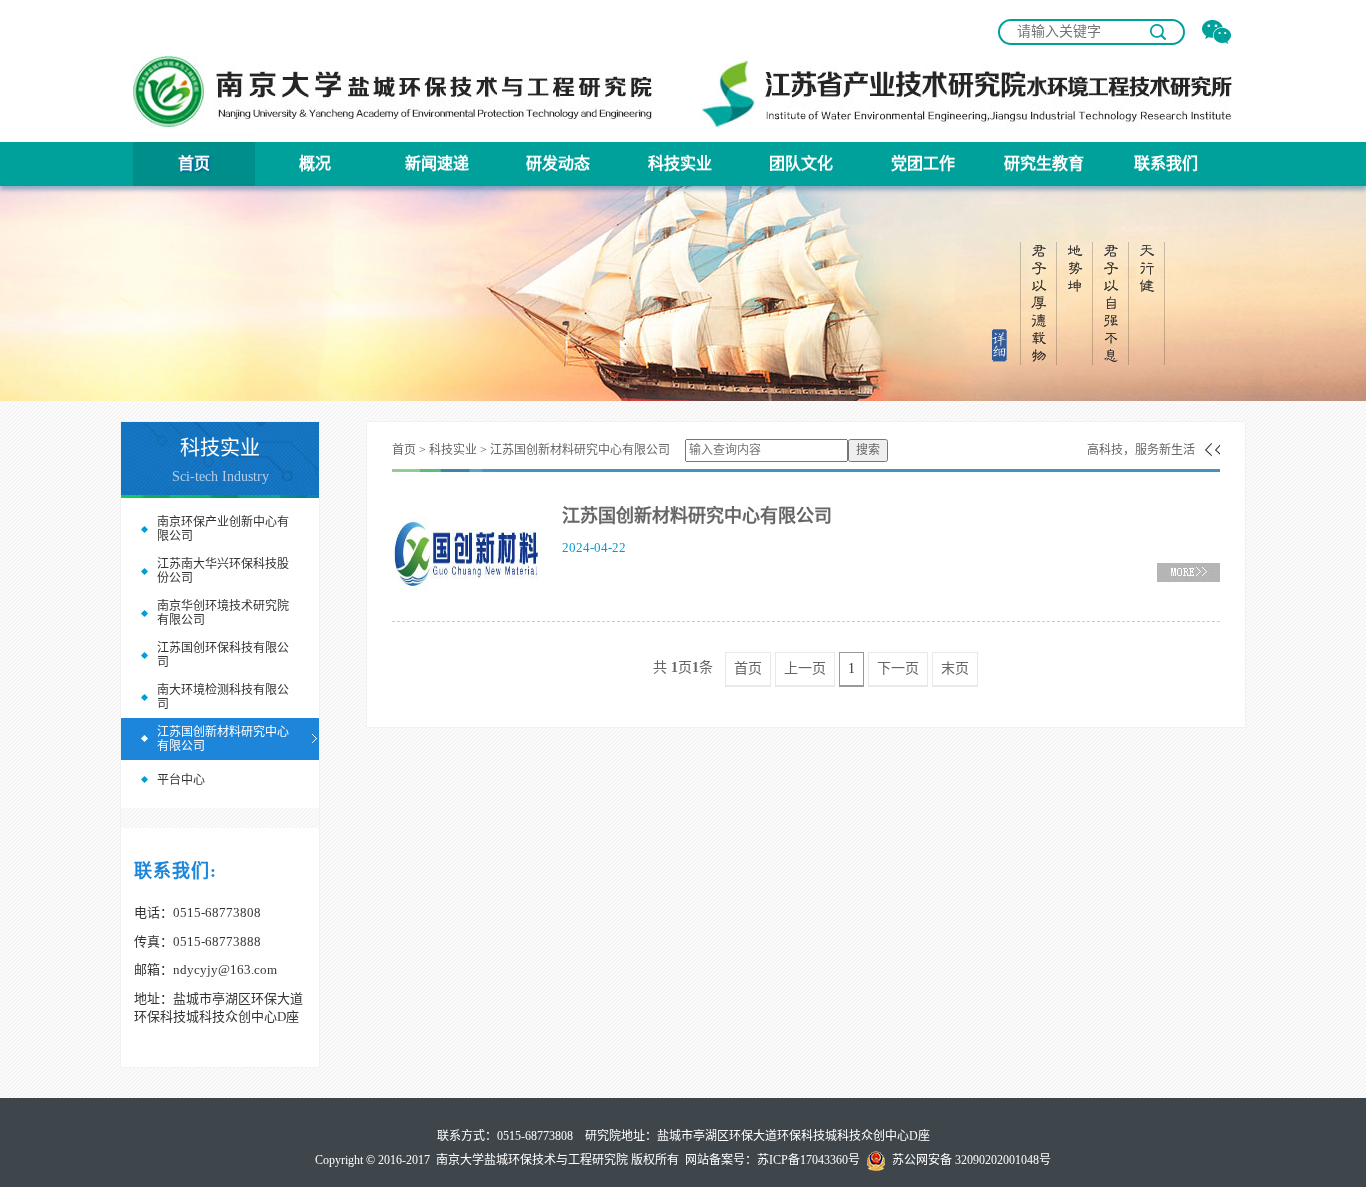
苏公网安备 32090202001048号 (968, 1160)
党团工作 (923, 163)
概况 (315, 163)
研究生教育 (1044, 163)
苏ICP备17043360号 (808, 1160)
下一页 (898, 668)
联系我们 (1166, 163)
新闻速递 (437, 163)
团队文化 (801, 163)
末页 (955, 668)
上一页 (805, 668)
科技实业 (680, 163)
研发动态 (558, 163)
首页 (194, 163)
